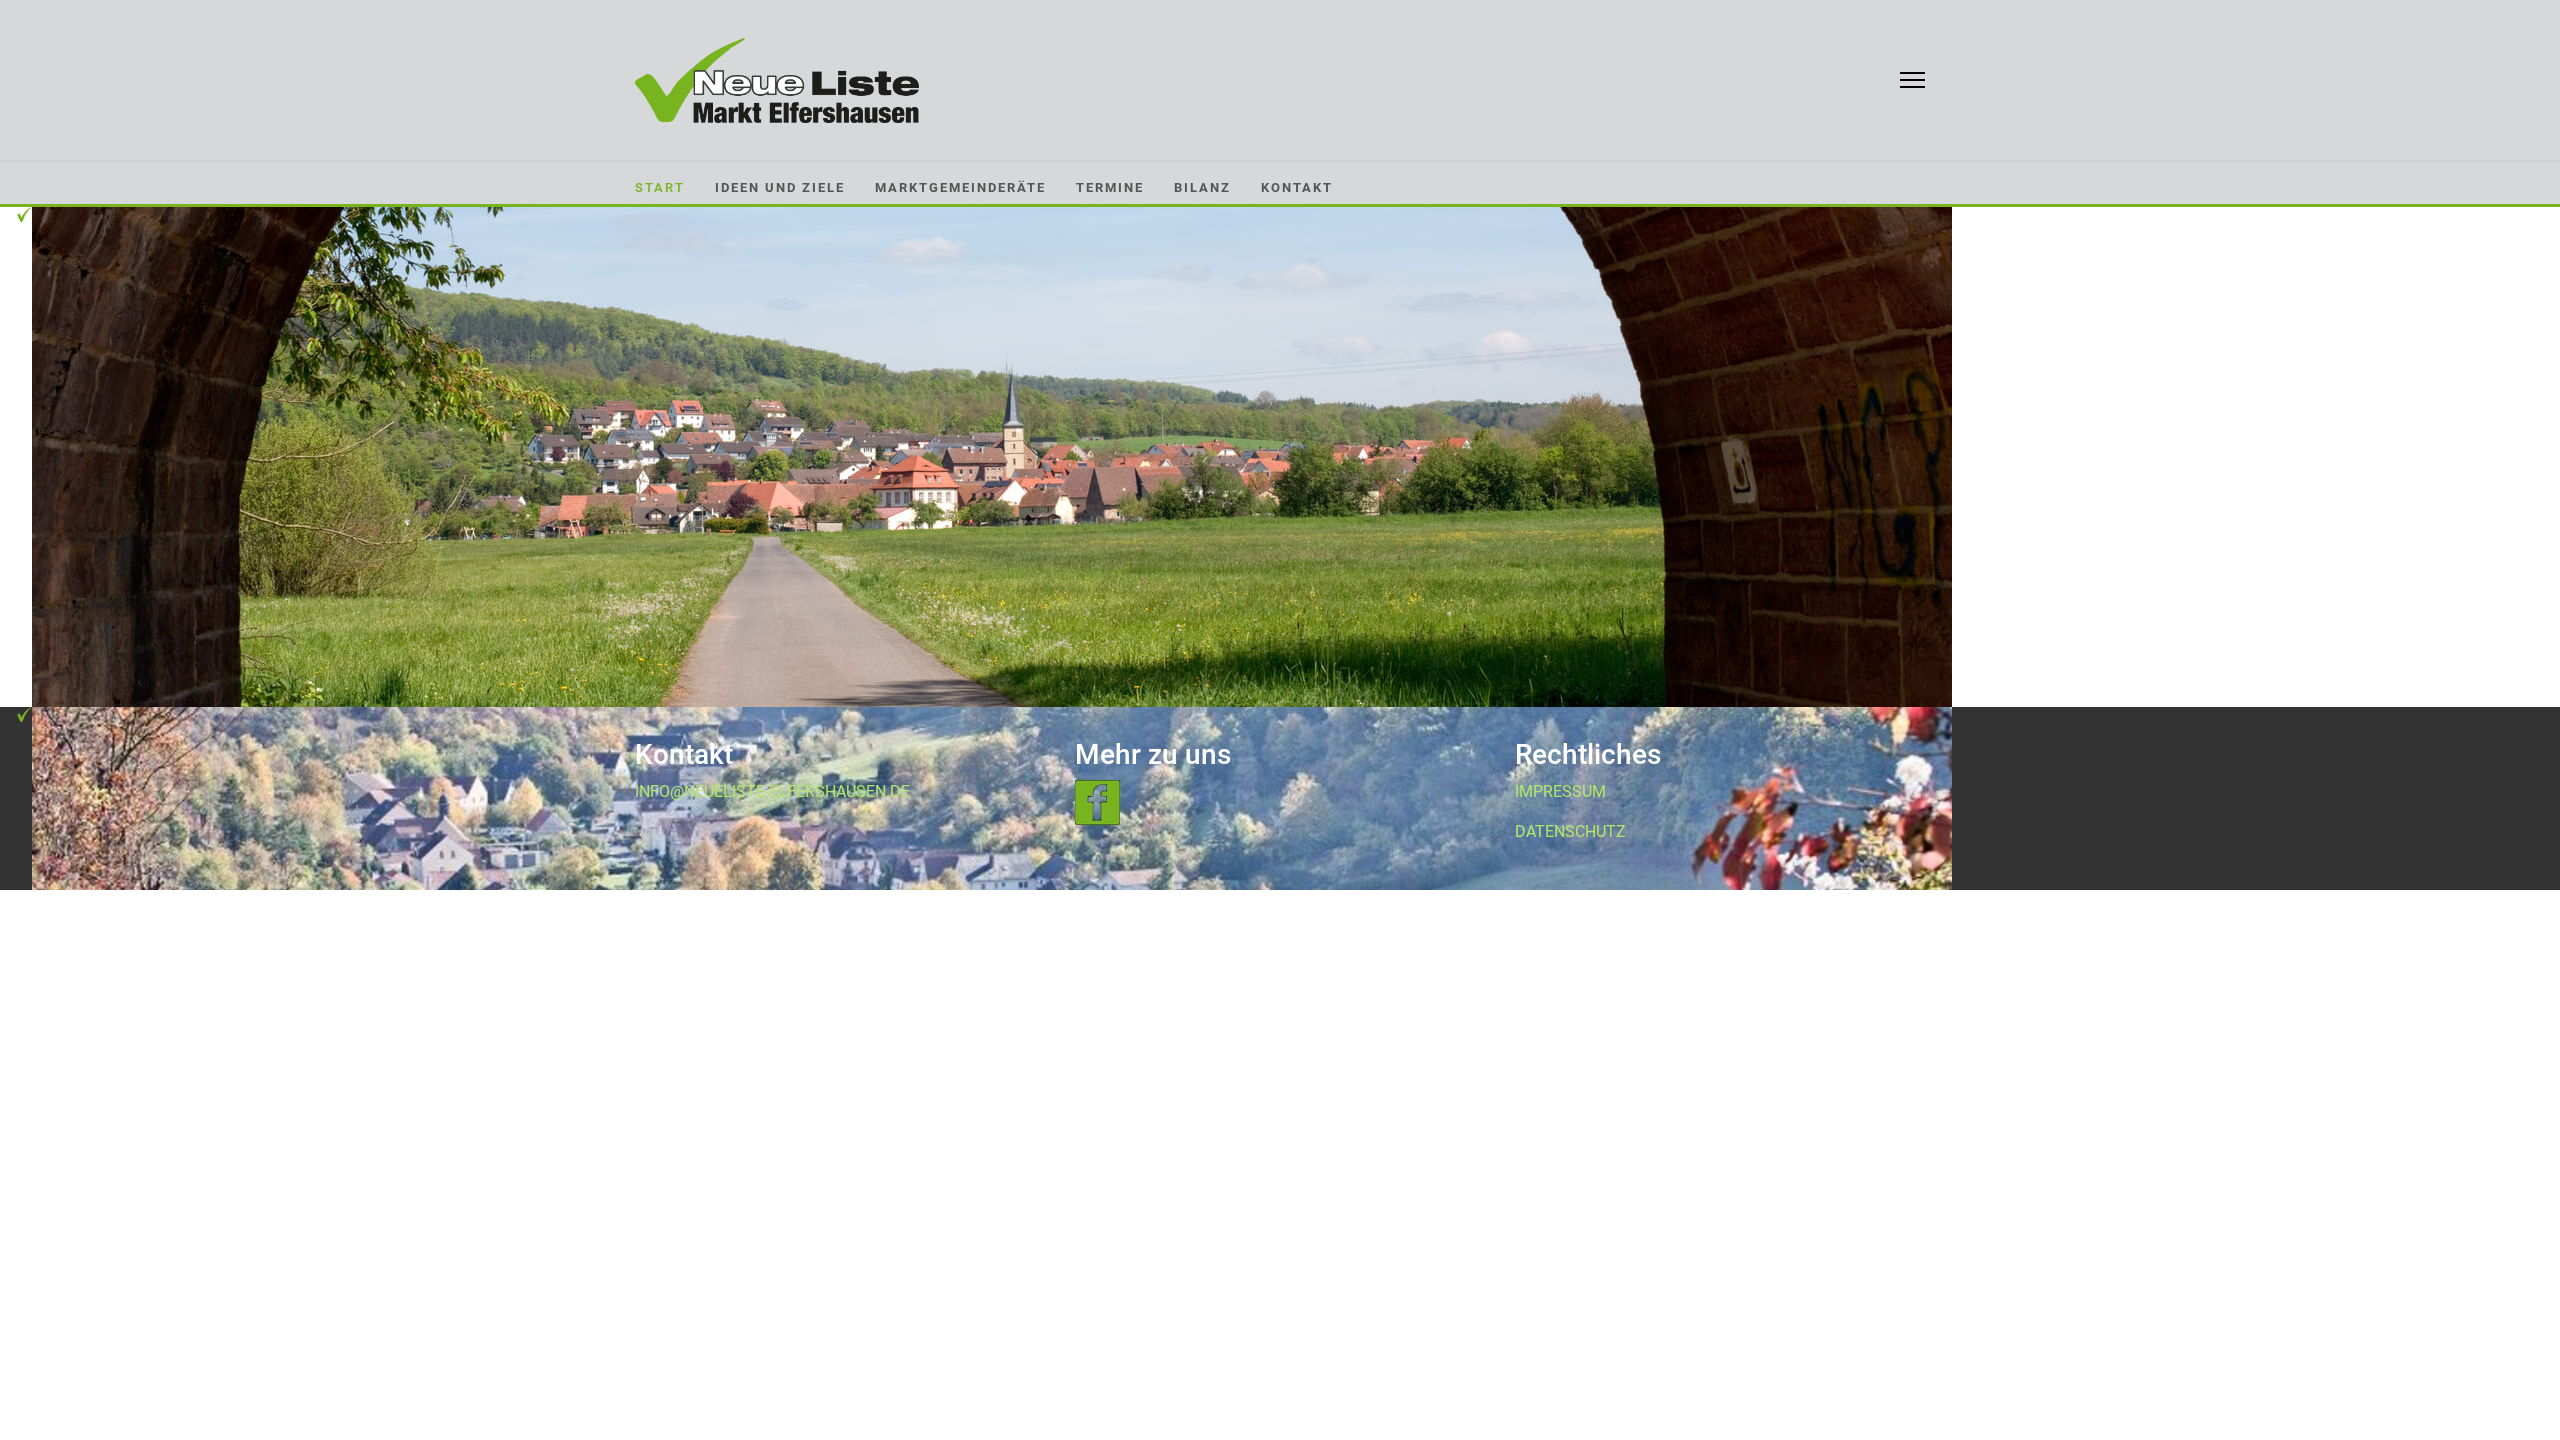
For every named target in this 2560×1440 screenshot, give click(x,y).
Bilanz (1202, 187)
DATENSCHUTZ (1570, 831)
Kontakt (1297, 187)
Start (660, 187)
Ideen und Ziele (780, 187)
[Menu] (1912, 80)
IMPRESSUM (1560, 791)
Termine (1110, 187)
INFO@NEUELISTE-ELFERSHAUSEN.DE (772, 791)
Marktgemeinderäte (960, 187)
